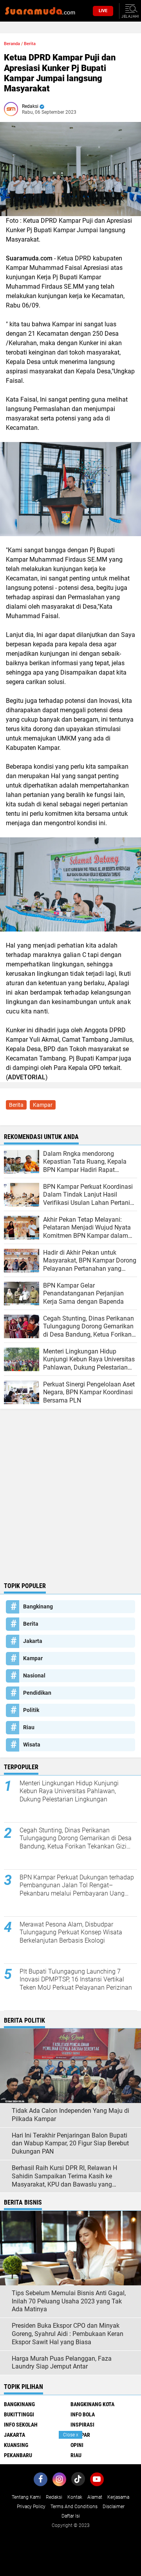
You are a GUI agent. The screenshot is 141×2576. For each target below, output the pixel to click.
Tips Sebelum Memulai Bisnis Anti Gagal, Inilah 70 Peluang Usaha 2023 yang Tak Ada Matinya (69, 2301)
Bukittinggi (19, 2414)
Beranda (12, 44)
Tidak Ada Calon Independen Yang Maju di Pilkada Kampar (70, 2115)
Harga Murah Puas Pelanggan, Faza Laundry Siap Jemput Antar (62, 2363)
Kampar (43, 1105)
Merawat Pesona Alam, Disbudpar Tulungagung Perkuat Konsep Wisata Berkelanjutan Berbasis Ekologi (71, 1933)
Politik (31, 1710)
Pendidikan (37, 1693)
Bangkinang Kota (92, 2404)
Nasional (34, 1675)
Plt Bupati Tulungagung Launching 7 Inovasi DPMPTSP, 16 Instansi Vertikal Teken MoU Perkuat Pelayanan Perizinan (76, 1980)
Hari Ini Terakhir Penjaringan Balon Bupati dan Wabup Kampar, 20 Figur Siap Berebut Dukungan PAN (70, 2144)
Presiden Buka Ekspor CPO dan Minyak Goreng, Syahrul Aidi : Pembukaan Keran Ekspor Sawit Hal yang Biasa (68, 2334)
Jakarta (33, 1641)
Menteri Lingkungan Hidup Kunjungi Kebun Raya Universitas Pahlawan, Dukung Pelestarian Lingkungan (69, 1791)
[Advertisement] (70, 1504)
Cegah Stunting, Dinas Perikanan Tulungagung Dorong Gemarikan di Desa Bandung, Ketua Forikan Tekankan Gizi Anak (76, 1839)
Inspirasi (82, 2425)
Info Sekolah (21, 2425)
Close (71, 2435)
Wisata (32, 1745)
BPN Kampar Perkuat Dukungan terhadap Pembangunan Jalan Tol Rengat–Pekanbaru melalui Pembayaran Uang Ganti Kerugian (77, 1886)
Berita (30, 44)
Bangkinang (38, 1606)
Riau (29, 1727)
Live (103, 11)
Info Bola (83, 2414)
